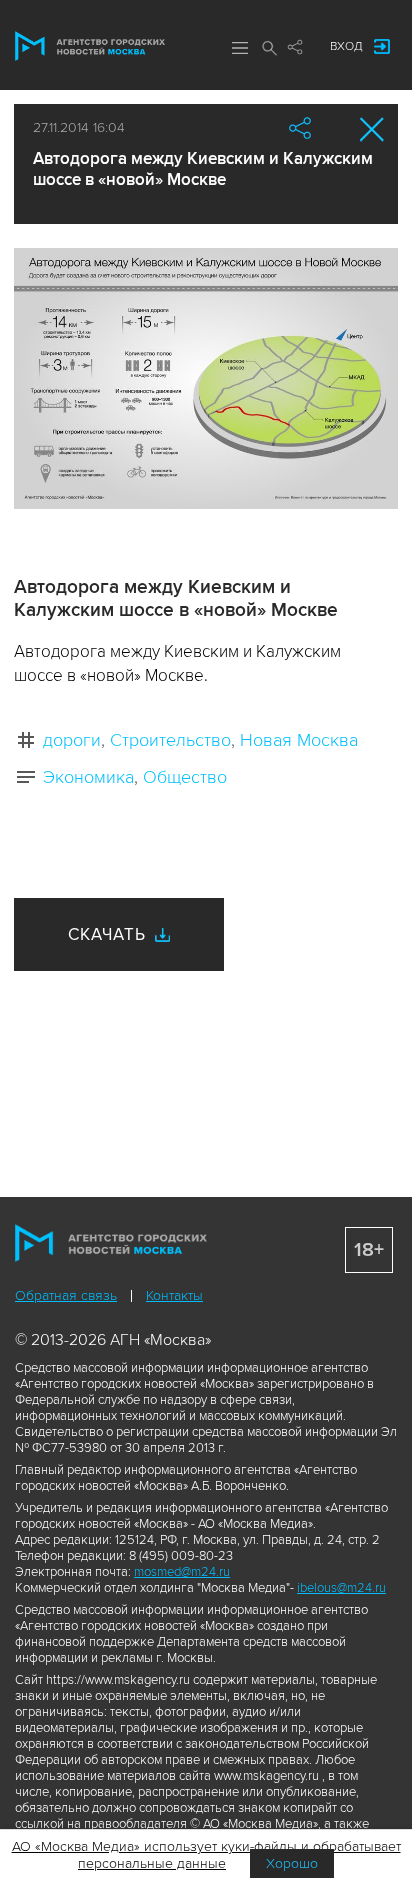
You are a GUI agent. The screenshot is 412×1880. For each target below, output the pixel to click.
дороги (72, 740)
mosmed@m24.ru (182, 1572)
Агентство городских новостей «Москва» (90, 46)
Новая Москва (299, 740)
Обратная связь (66, 1295)
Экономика (88, 777)
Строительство (170, 740)
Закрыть (372, 129)
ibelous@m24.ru (341, 1588)
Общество (185, 777)
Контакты (174, 1295)
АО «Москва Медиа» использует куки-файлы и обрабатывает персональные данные (206, 1855)
